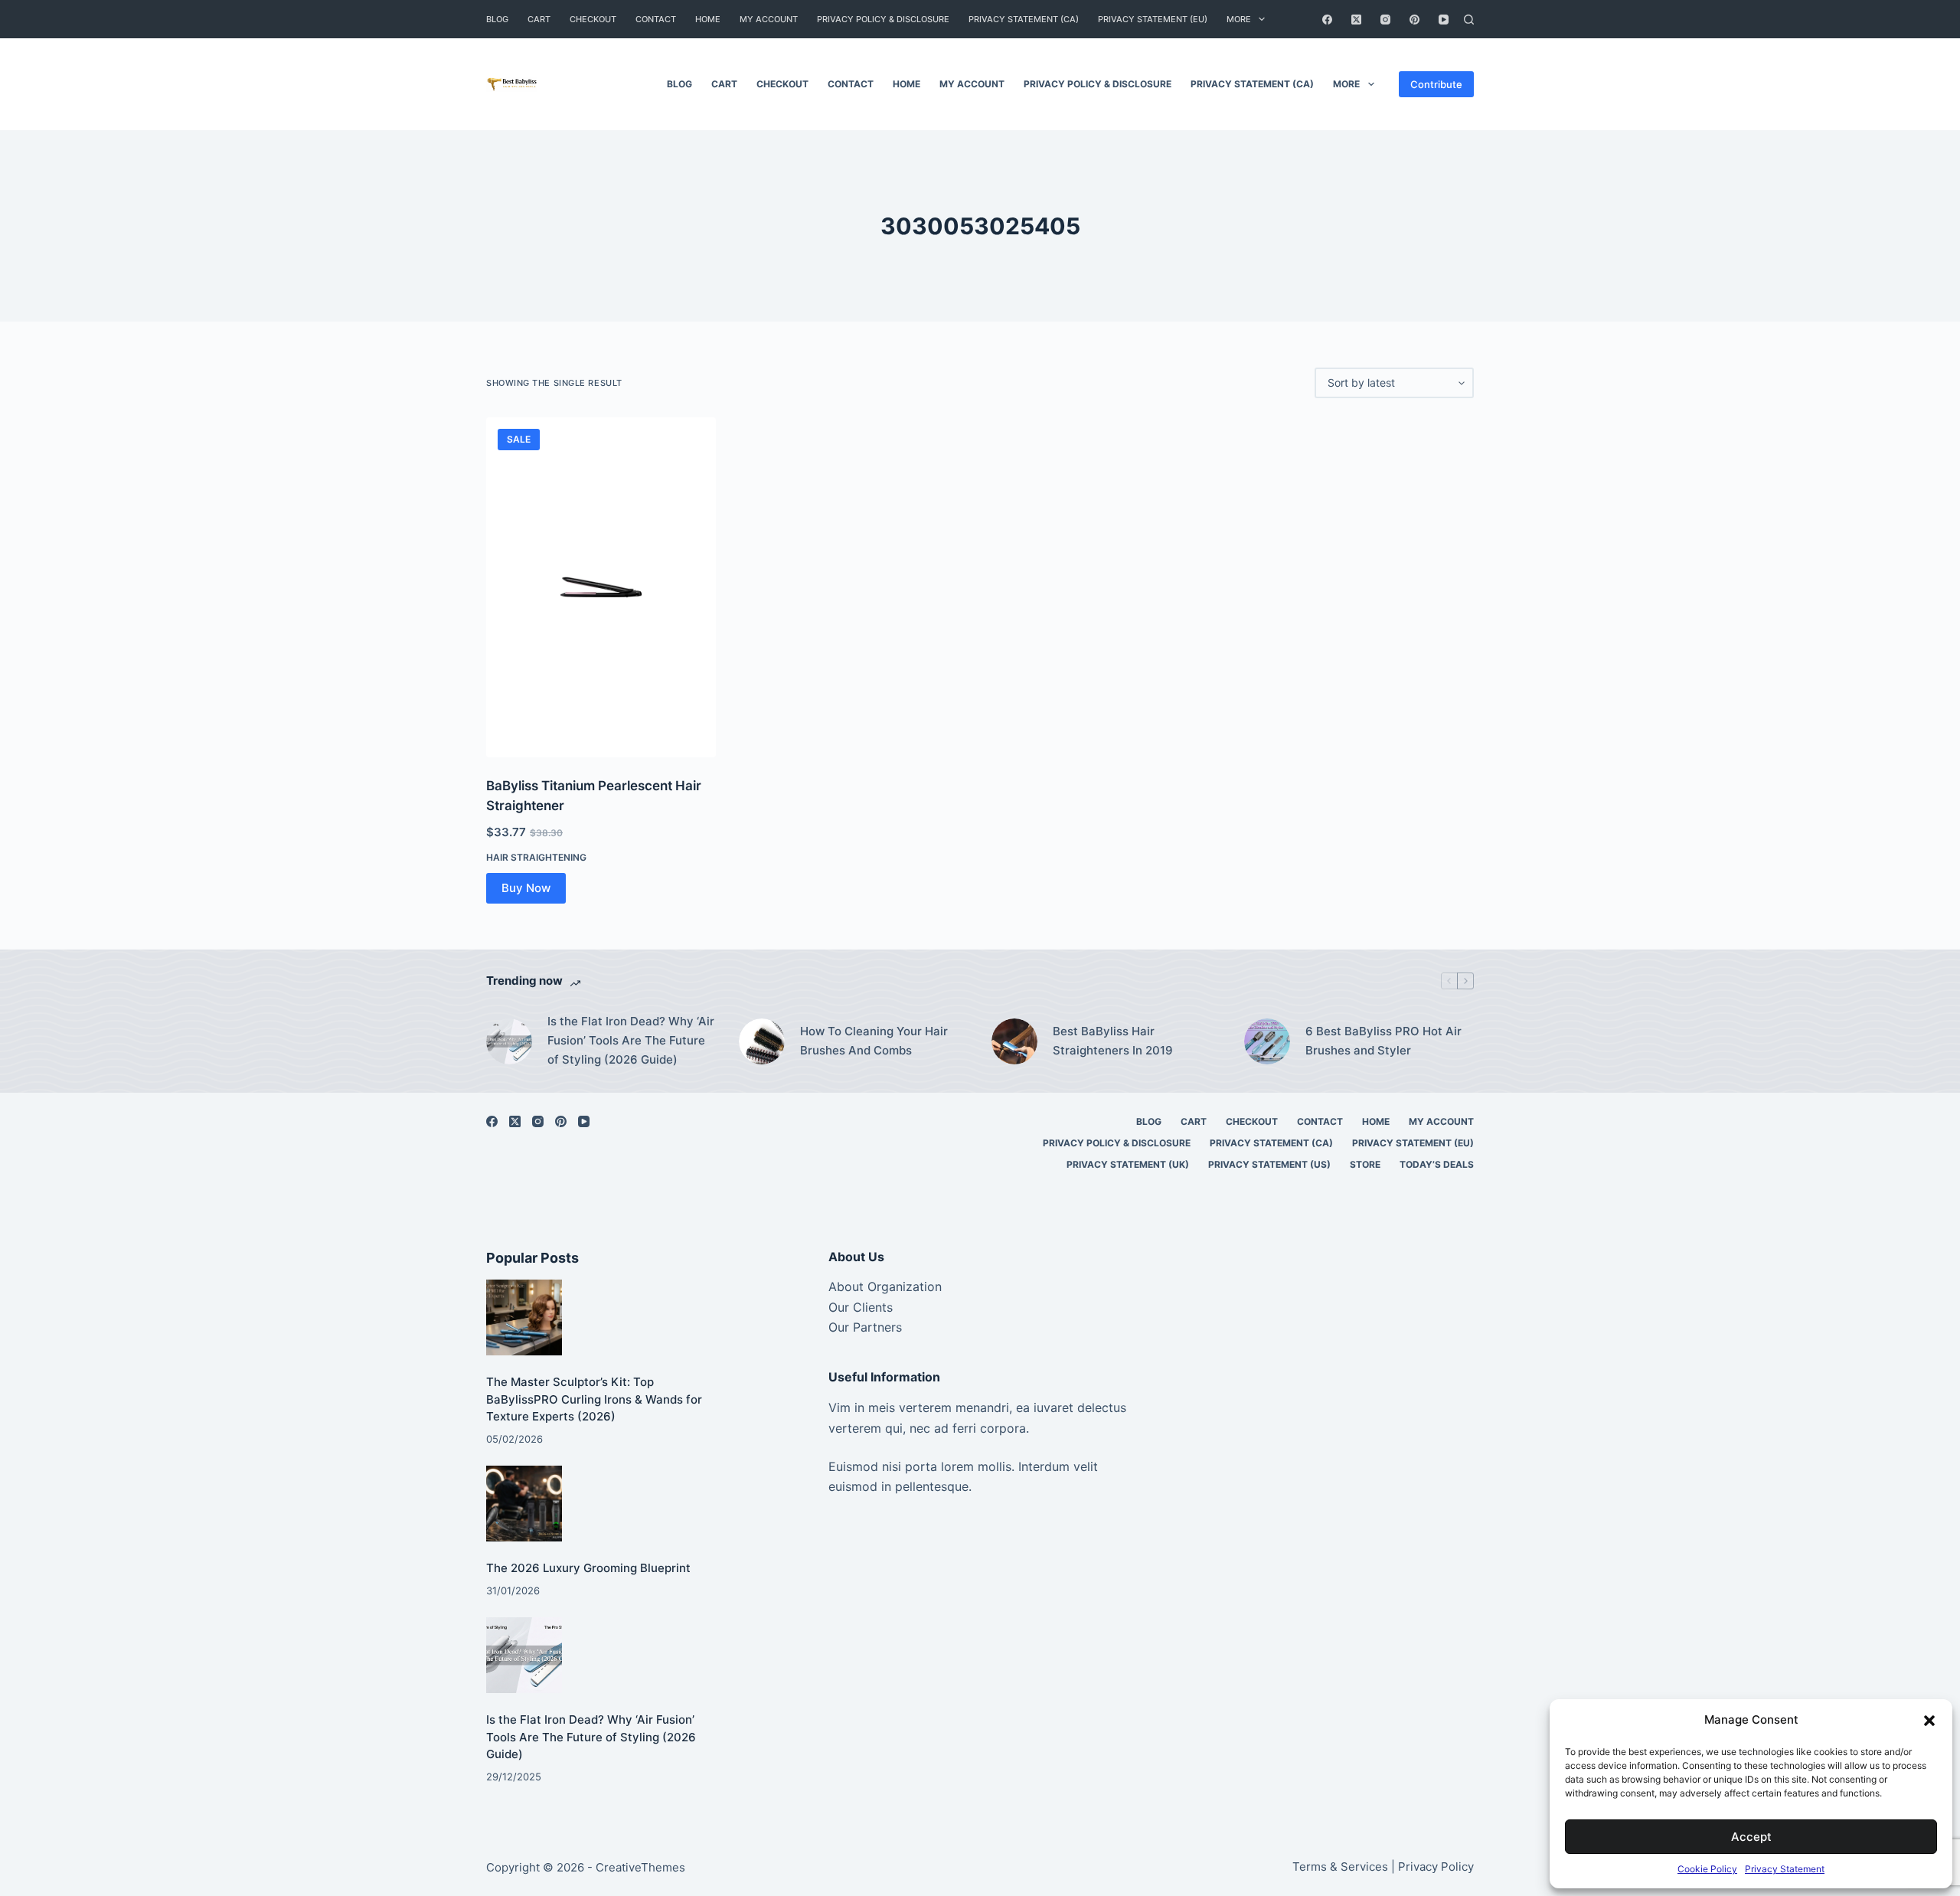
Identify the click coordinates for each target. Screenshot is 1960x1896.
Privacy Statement (1785, 1869)
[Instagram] (1385, 20)
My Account (769, 19)
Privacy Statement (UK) (1128, 1164)
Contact (656, 19)
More (1239, 19)
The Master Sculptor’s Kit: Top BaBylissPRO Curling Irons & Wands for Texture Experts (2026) (594, 1399)
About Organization (885, 1286)
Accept (1751, 1837)
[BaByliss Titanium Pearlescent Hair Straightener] (601, 587)
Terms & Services (1340, 1867)
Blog (497, 19)
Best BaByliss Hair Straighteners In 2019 (1113, 1041)
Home (708, 19)
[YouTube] (1444, 20)
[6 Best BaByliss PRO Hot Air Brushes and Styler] (1267, 1041)
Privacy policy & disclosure (883, 19)
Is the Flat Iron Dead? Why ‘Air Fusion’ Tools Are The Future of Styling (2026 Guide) (631, 1040)
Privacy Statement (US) (1269, 1164)
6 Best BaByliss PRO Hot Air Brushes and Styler (1383, 1041)
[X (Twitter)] (1356, 20)
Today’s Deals (1437, 1164)
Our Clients (861, 1307)
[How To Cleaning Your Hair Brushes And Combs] (762, 1041)
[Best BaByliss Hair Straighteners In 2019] (1014, 1041)
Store (1365, 1164)
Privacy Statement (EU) (1153, 19)
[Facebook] (1327, 20)
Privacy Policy (1436, 1867)
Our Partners (865, 1327)
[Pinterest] (1414, 20)
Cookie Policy (1707, 1869)
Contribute (1436, 84)
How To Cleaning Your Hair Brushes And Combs (874, 1041)
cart (539, 19)
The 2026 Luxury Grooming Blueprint (588, 1568)
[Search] (1469, 20)
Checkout (593, 19)
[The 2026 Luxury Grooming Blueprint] (524, 1504)
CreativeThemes (640, 1867)
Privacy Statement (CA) (1024, 19)
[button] (1929, 1721)
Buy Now (526, 888)
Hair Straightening (536, 857)
